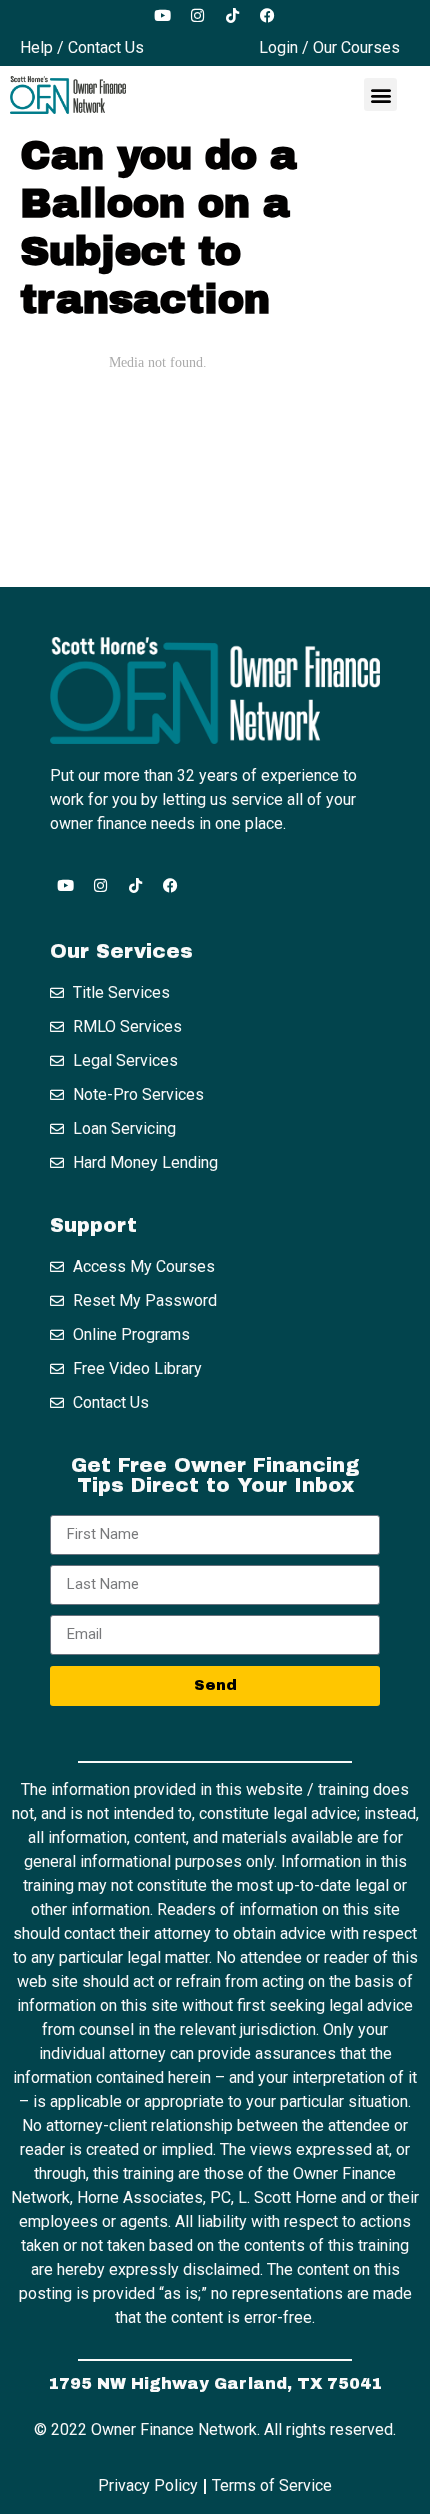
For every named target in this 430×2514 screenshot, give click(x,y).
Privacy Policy (148, 2485)
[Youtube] (163, 15)
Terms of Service (272, 2485)
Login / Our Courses (329, 47)
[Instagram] (198, 15)
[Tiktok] (233, 15)
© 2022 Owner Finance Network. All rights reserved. (215, 2429)
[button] (380, 94)
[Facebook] (268, 15)
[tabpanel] (215, 455)
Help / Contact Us (82, 47)
